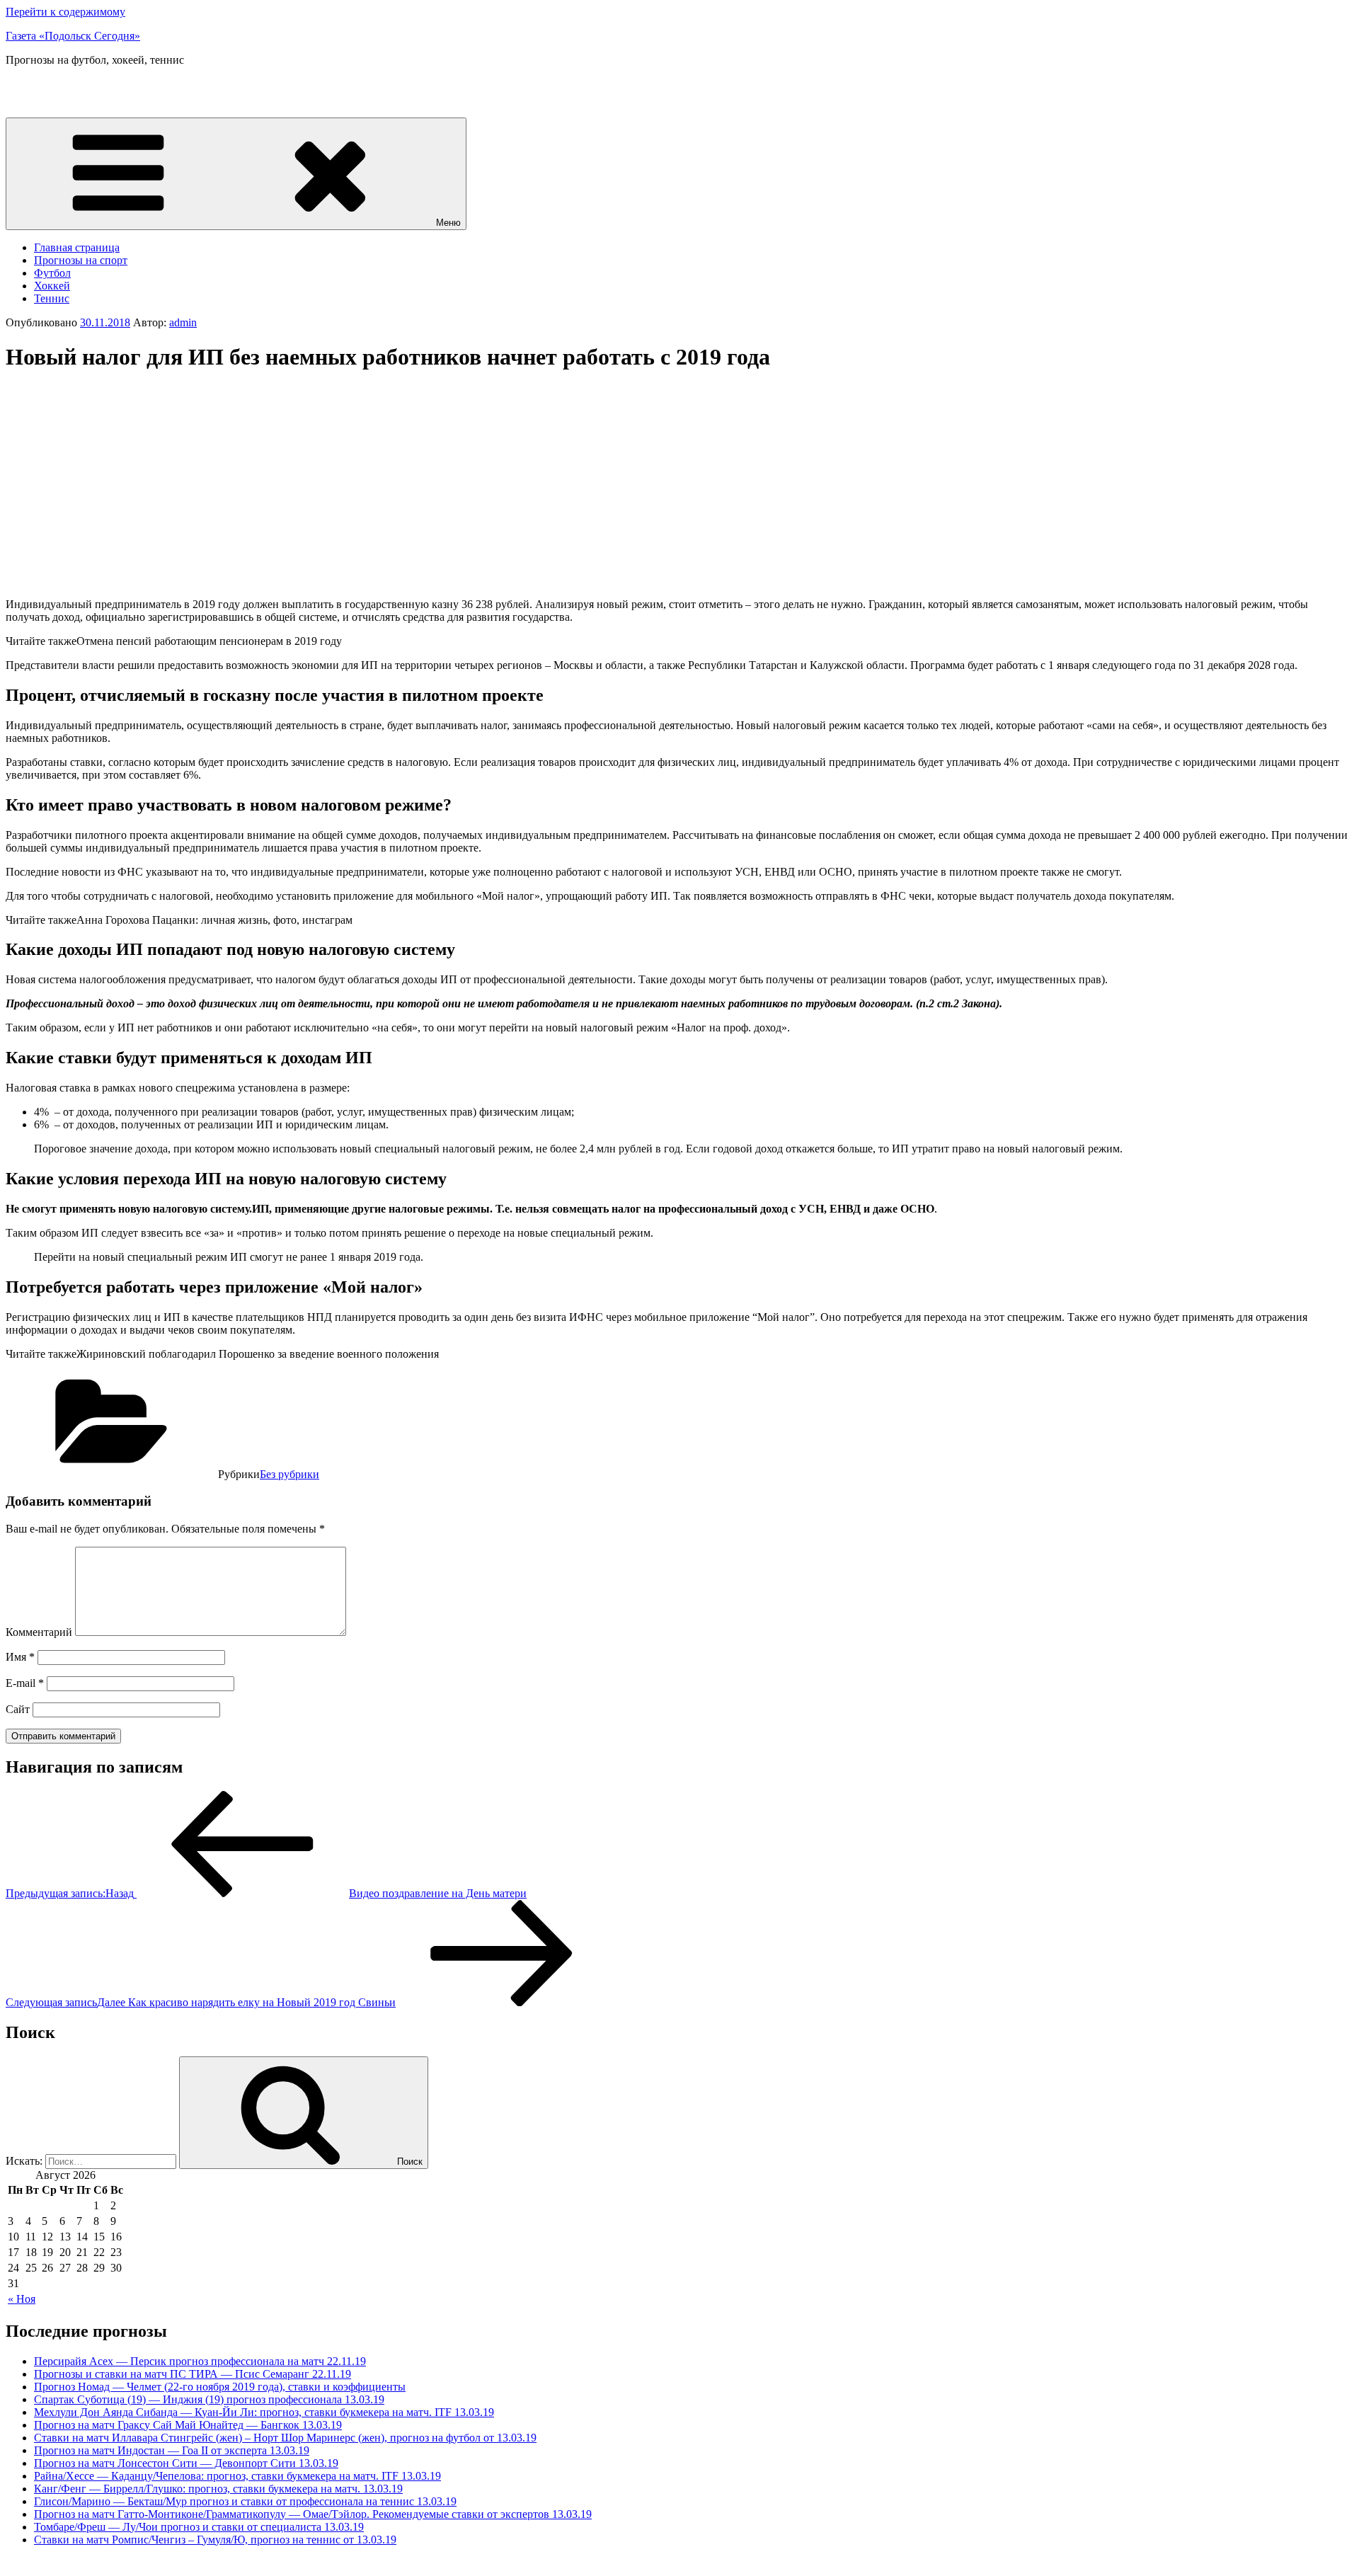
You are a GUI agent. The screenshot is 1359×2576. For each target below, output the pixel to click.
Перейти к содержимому (65, 12)
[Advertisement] (125, 485)
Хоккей (52, 286)
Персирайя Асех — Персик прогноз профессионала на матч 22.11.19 (200, 2361)
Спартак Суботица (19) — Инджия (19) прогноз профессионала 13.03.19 (209, 2399)
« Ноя (22, 2299)
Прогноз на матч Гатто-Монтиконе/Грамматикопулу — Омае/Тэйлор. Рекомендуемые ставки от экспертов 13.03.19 (313, 2514)
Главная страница (77, 247)
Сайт (18, 1709)
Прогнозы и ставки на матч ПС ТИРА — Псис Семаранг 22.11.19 (193, 2374)
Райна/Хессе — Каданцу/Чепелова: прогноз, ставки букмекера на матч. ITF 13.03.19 (237, 2476)
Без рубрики (289, 1474)
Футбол (52, 273)
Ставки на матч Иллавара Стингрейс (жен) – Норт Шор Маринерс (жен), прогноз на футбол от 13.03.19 (285, 2438)
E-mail (25, 1683)
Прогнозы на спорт (81, 260)
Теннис (52, 298)
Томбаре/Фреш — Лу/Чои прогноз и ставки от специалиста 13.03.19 (199, 2527)
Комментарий (39, 1632)
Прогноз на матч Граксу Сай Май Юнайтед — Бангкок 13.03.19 (188, 2425)
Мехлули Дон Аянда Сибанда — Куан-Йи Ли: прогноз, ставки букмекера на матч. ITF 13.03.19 (264, 2412)
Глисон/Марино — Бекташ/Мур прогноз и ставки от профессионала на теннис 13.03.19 (245, 2501)
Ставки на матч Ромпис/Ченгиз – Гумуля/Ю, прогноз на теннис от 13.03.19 (215, 2540)
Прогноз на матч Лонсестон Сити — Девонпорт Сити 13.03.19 (186, 2463)
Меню (448, 223)
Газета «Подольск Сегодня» (73, 36)
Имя (20, 1657)
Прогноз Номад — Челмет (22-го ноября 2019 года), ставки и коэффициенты (220, 2387)
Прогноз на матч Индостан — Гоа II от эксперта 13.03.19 (172, 2450)
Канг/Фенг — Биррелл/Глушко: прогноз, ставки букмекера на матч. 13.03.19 (218, 2489)
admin (183, 322)
